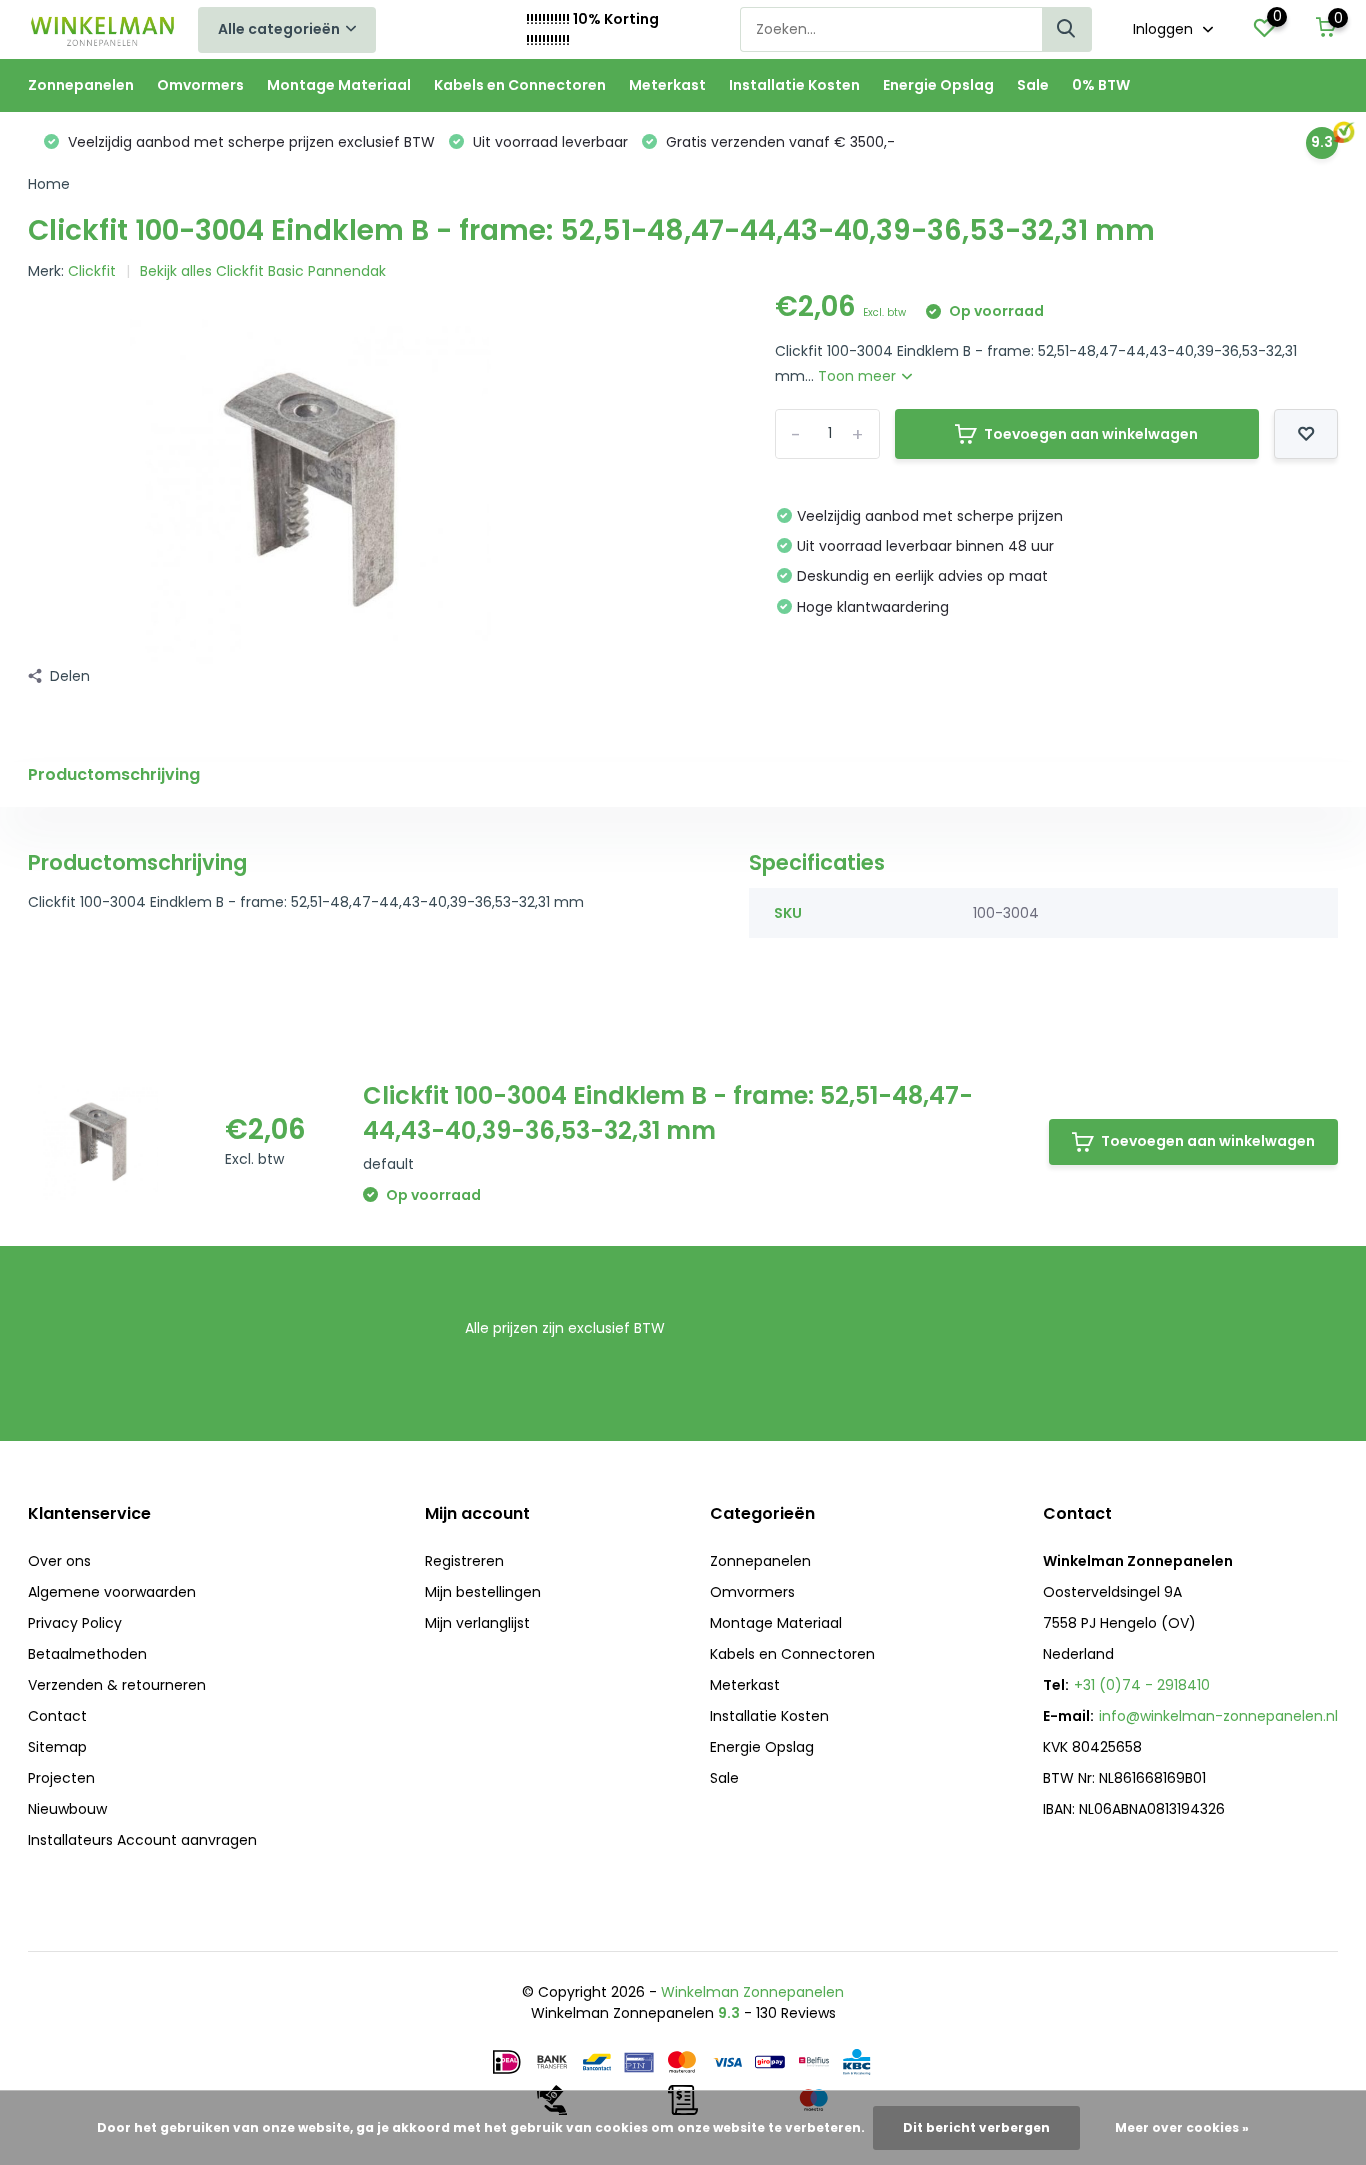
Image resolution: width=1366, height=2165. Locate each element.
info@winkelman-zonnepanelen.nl (1218, 1716)
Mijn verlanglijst (477, 1623)
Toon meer (859, 376)
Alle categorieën (279, 29)
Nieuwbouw (67, 1809)
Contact (57, 1716)
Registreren (464, 1561)
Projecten (61, 1778)
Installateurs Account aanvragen (142, 1840)
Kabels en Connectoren (520, 85)
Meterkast (667, 85)
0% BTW (1101, 85)
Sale (1033, 85)
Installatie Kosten (794, 85)
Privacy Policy (75, 1623)
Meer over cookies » (1182, 2127)
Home (49, 184)
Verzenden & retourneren (117, 1685)
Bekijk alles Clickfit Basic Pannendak (263, 271)
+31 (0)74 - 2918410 (1142, 1685)
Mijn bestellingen (483, 1592)
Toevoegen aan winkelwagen (1091, 434)
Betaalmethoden (87, 1654)
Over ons (59, 1561)
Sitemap (57, 1747)
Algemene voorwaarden (112, 1592)
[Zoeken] (1067, 29)
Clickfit (92, 271)
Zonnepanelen (81, 85)
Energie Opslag (938, 85)
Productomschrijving (114, 774)
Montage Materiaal (339, 85)
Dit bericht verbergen (976, 2127)
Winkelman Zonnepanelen (752, 1992)
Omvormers (200, 85)
